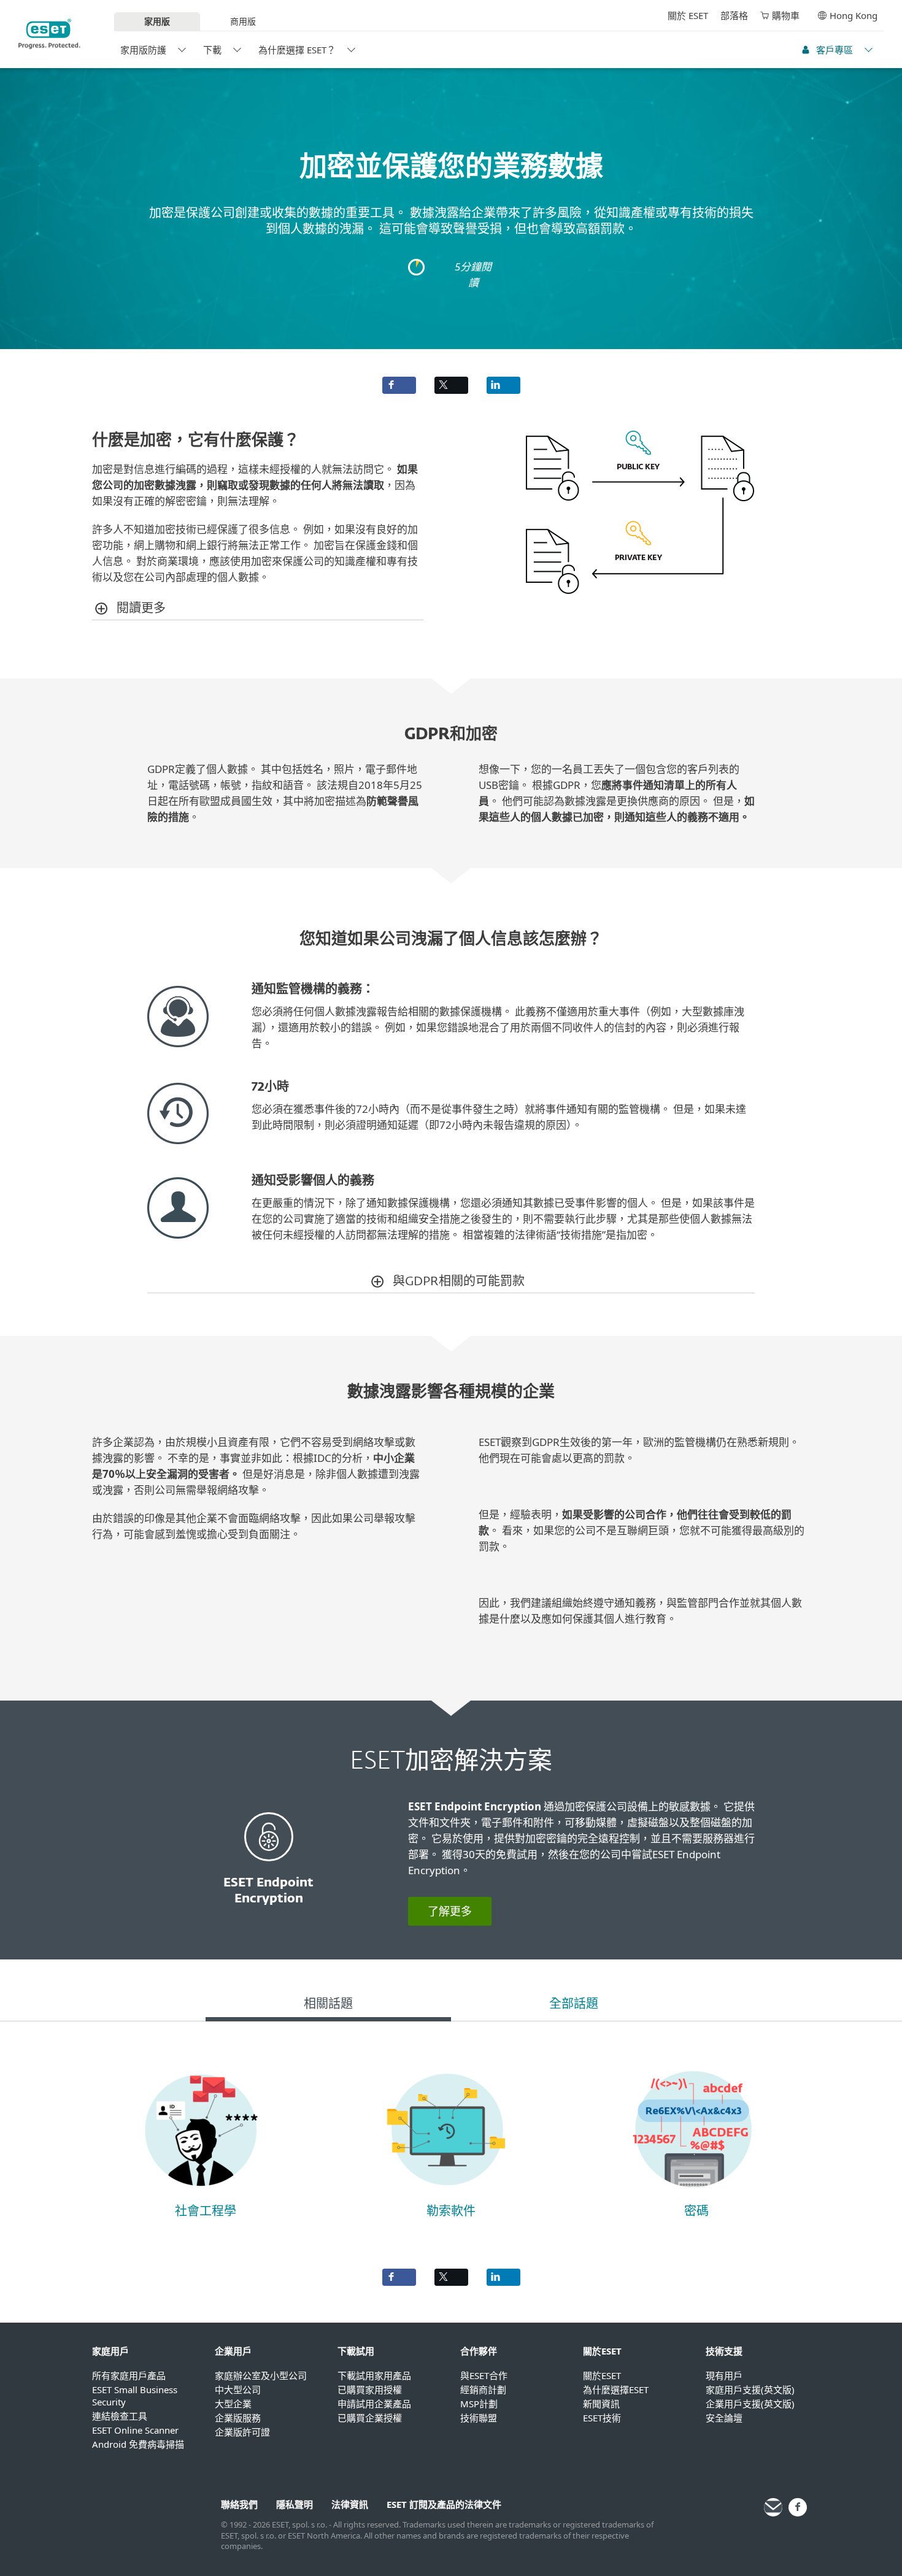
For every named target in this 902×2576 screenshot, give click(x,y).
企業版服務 (238, 2418)
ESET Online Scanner (135, 2430)
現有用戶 (724, 2375)
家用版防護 (143, 50)
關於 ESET (688, 15)
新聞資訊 (601, 2404)
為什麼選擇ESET (616, 2390)
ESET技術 (602, 2418)
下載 (212, 50)
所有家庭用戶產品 (129, 2375)
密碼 (696, 2212)
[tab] (328, 2006)
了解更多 (450, 1911)
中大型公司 (238, 2390)
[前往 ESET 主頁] (49, 34)
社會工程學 (206, 2212)
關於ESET (602, 2375)
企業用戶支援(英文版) (750, 2404)
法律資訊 (350, 2504)
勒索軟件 (451, 2212)
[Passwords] (692, 2195)
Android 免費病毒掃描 (138, 2444)
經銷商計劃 (483, 2390)
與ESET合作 (484, 2375)
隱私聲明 (295, 2504)
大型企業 (233, 2404)
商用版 (243, 21)
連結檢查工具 (120, 2416)
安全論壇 (724, 2418)
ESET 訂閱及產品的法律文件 (444, 2504)
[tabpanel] (451, 2139)
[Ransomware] (447, 2195)
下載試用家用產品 (374, 2375)
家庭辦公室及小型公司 (261, 2375)
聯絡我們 (239, 2504)
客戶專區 (835, 50)
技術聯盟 (479, 2418)
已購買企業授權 (370, 2418)
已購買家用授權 (370, 2390)
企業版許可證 (242, 2432)
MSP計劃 (479, 2404)
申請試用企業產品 (374, 2404)
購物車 (786, 15)
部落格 (734, 15)
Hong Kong (854, 15)
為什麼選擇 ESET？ (297, 50)
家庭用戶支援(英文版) (750, 2390)
